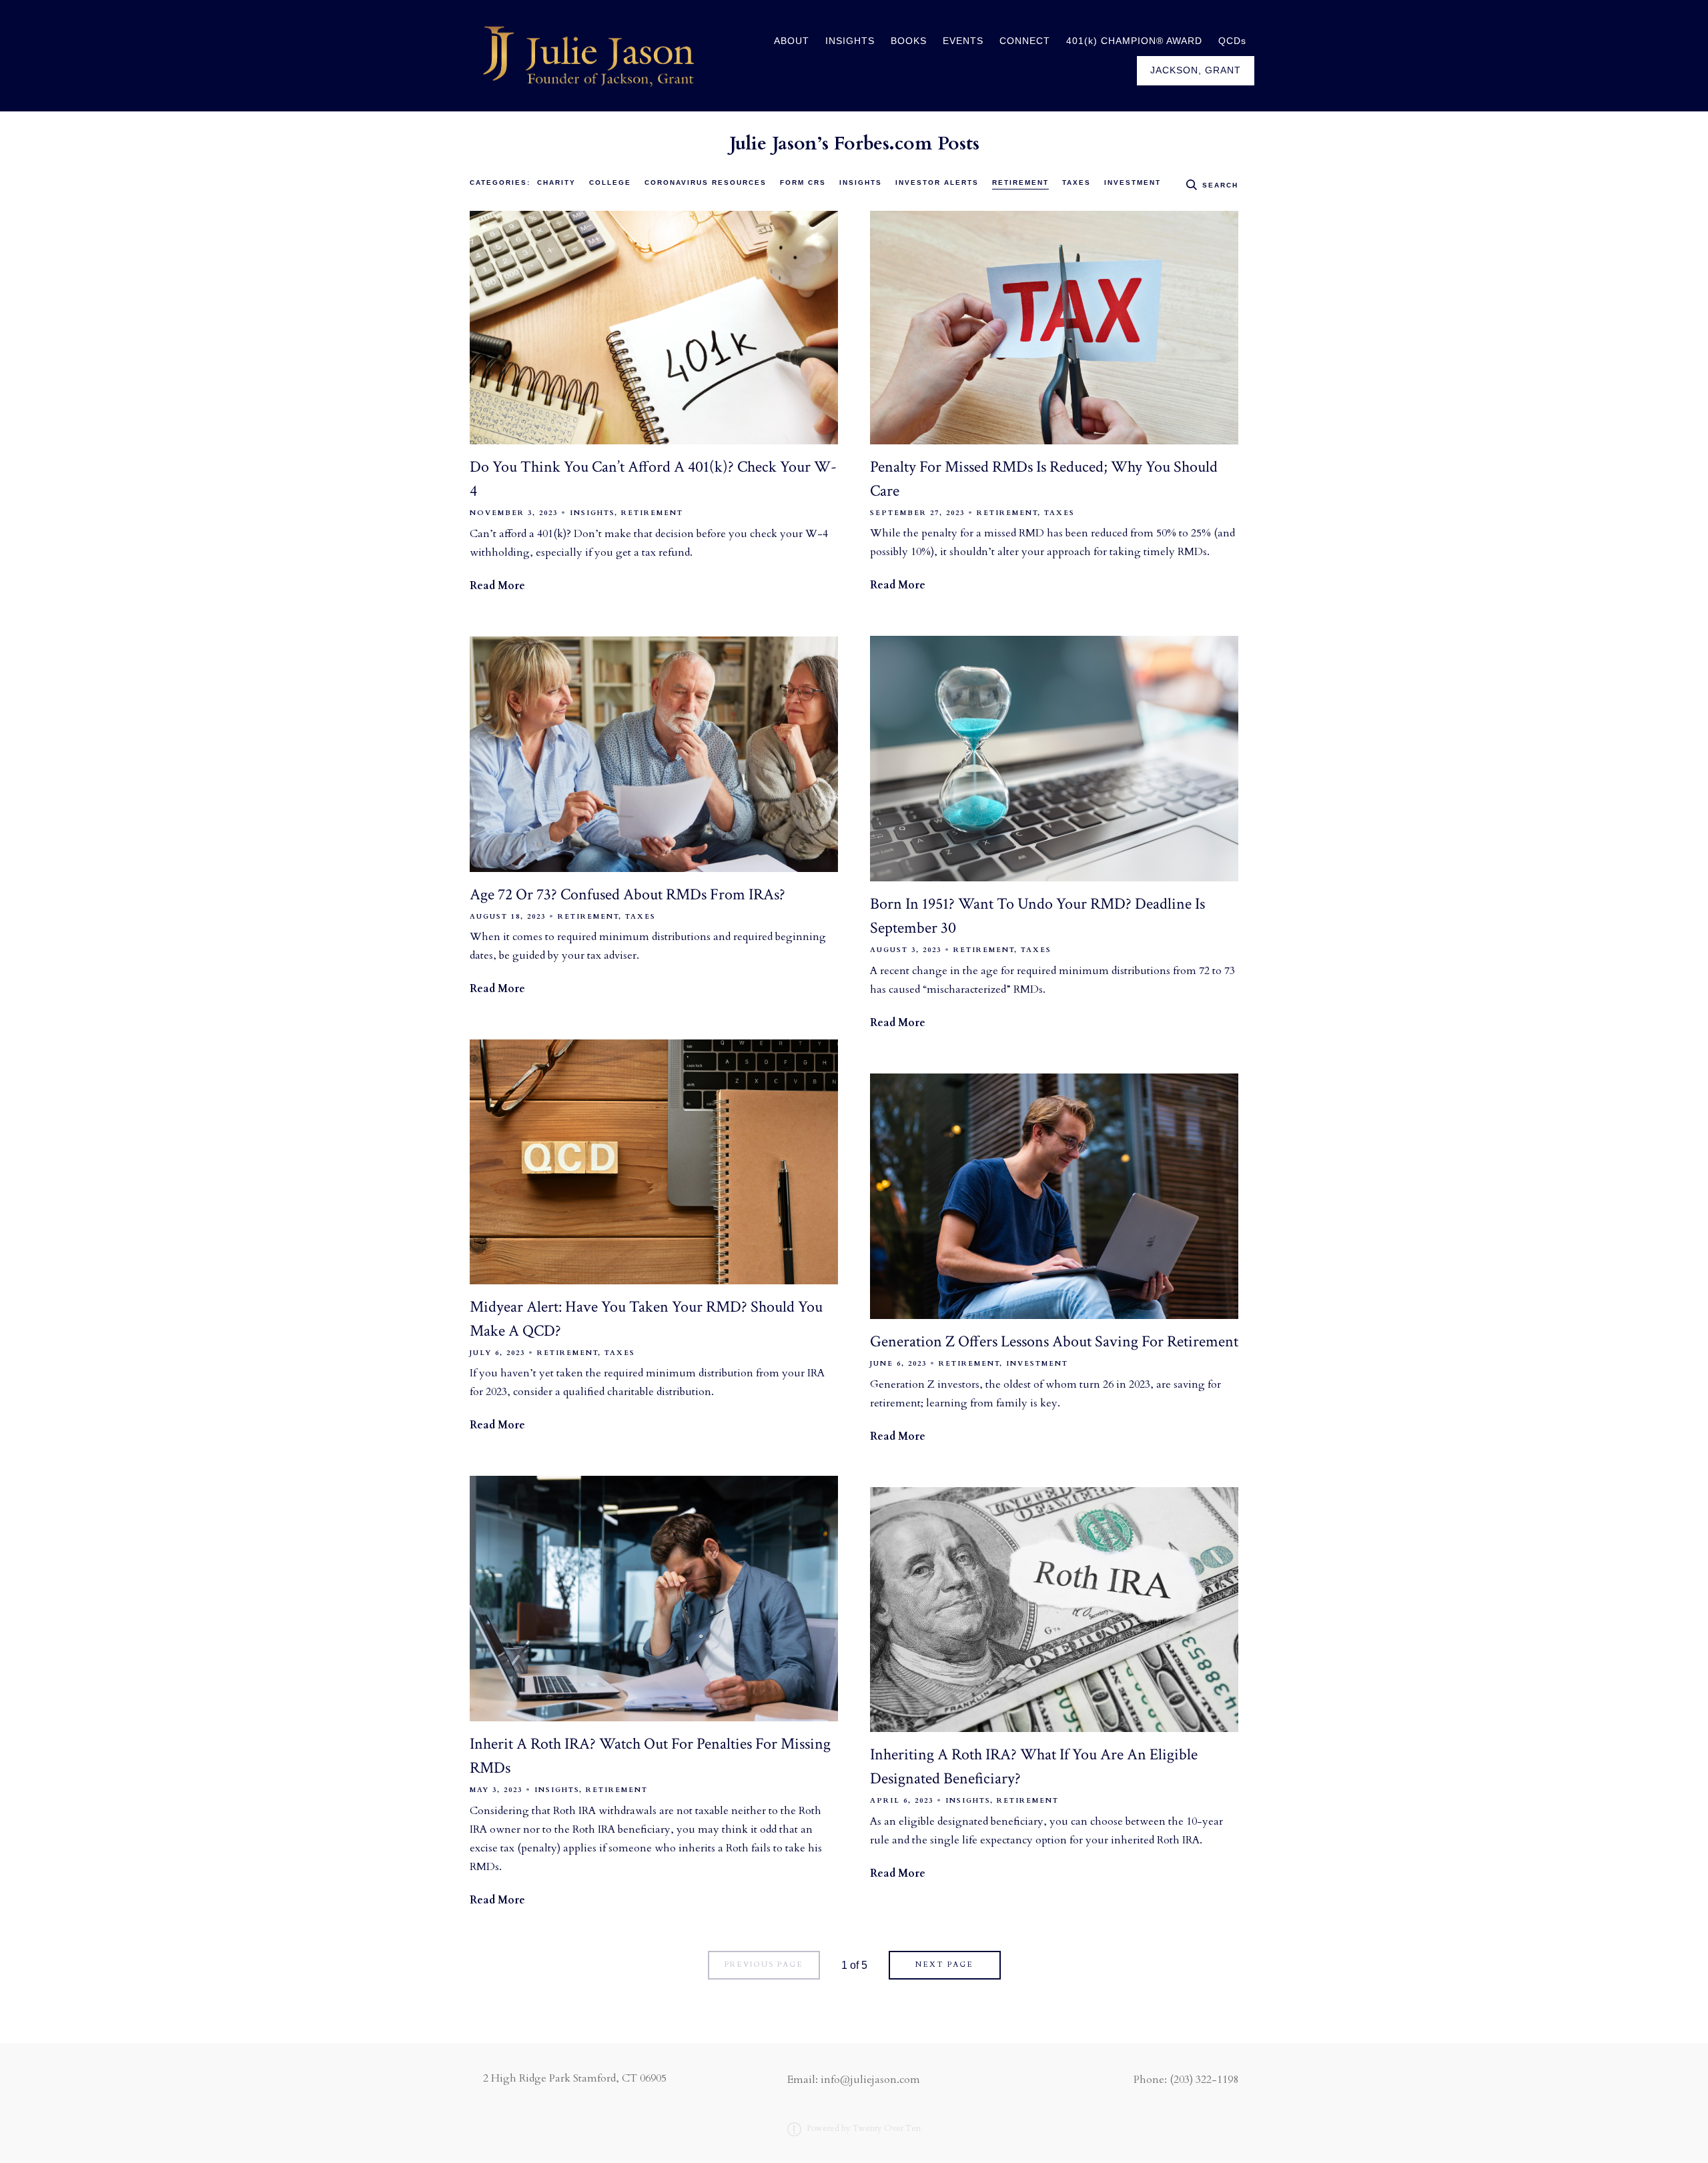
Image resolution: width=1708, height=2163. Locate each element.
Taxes (1077, 182)
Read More (497, 586)
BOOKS (909, 41)
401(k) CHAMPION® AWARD (1134, 41)
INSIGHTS (850, 41)
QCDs (1232, 41)
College (610, 182)
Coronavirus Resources (706, 182)
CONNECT (1025, 41)
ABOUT (792, 41)
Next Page (944, 1965)
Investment (1133, 182)
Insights (861, 182)
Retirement (1020, 182)
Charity (556, 182)
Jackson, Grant (1196, 70)
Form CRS (803, 182)
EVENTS (963, 41)
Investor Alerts (937, 182)
